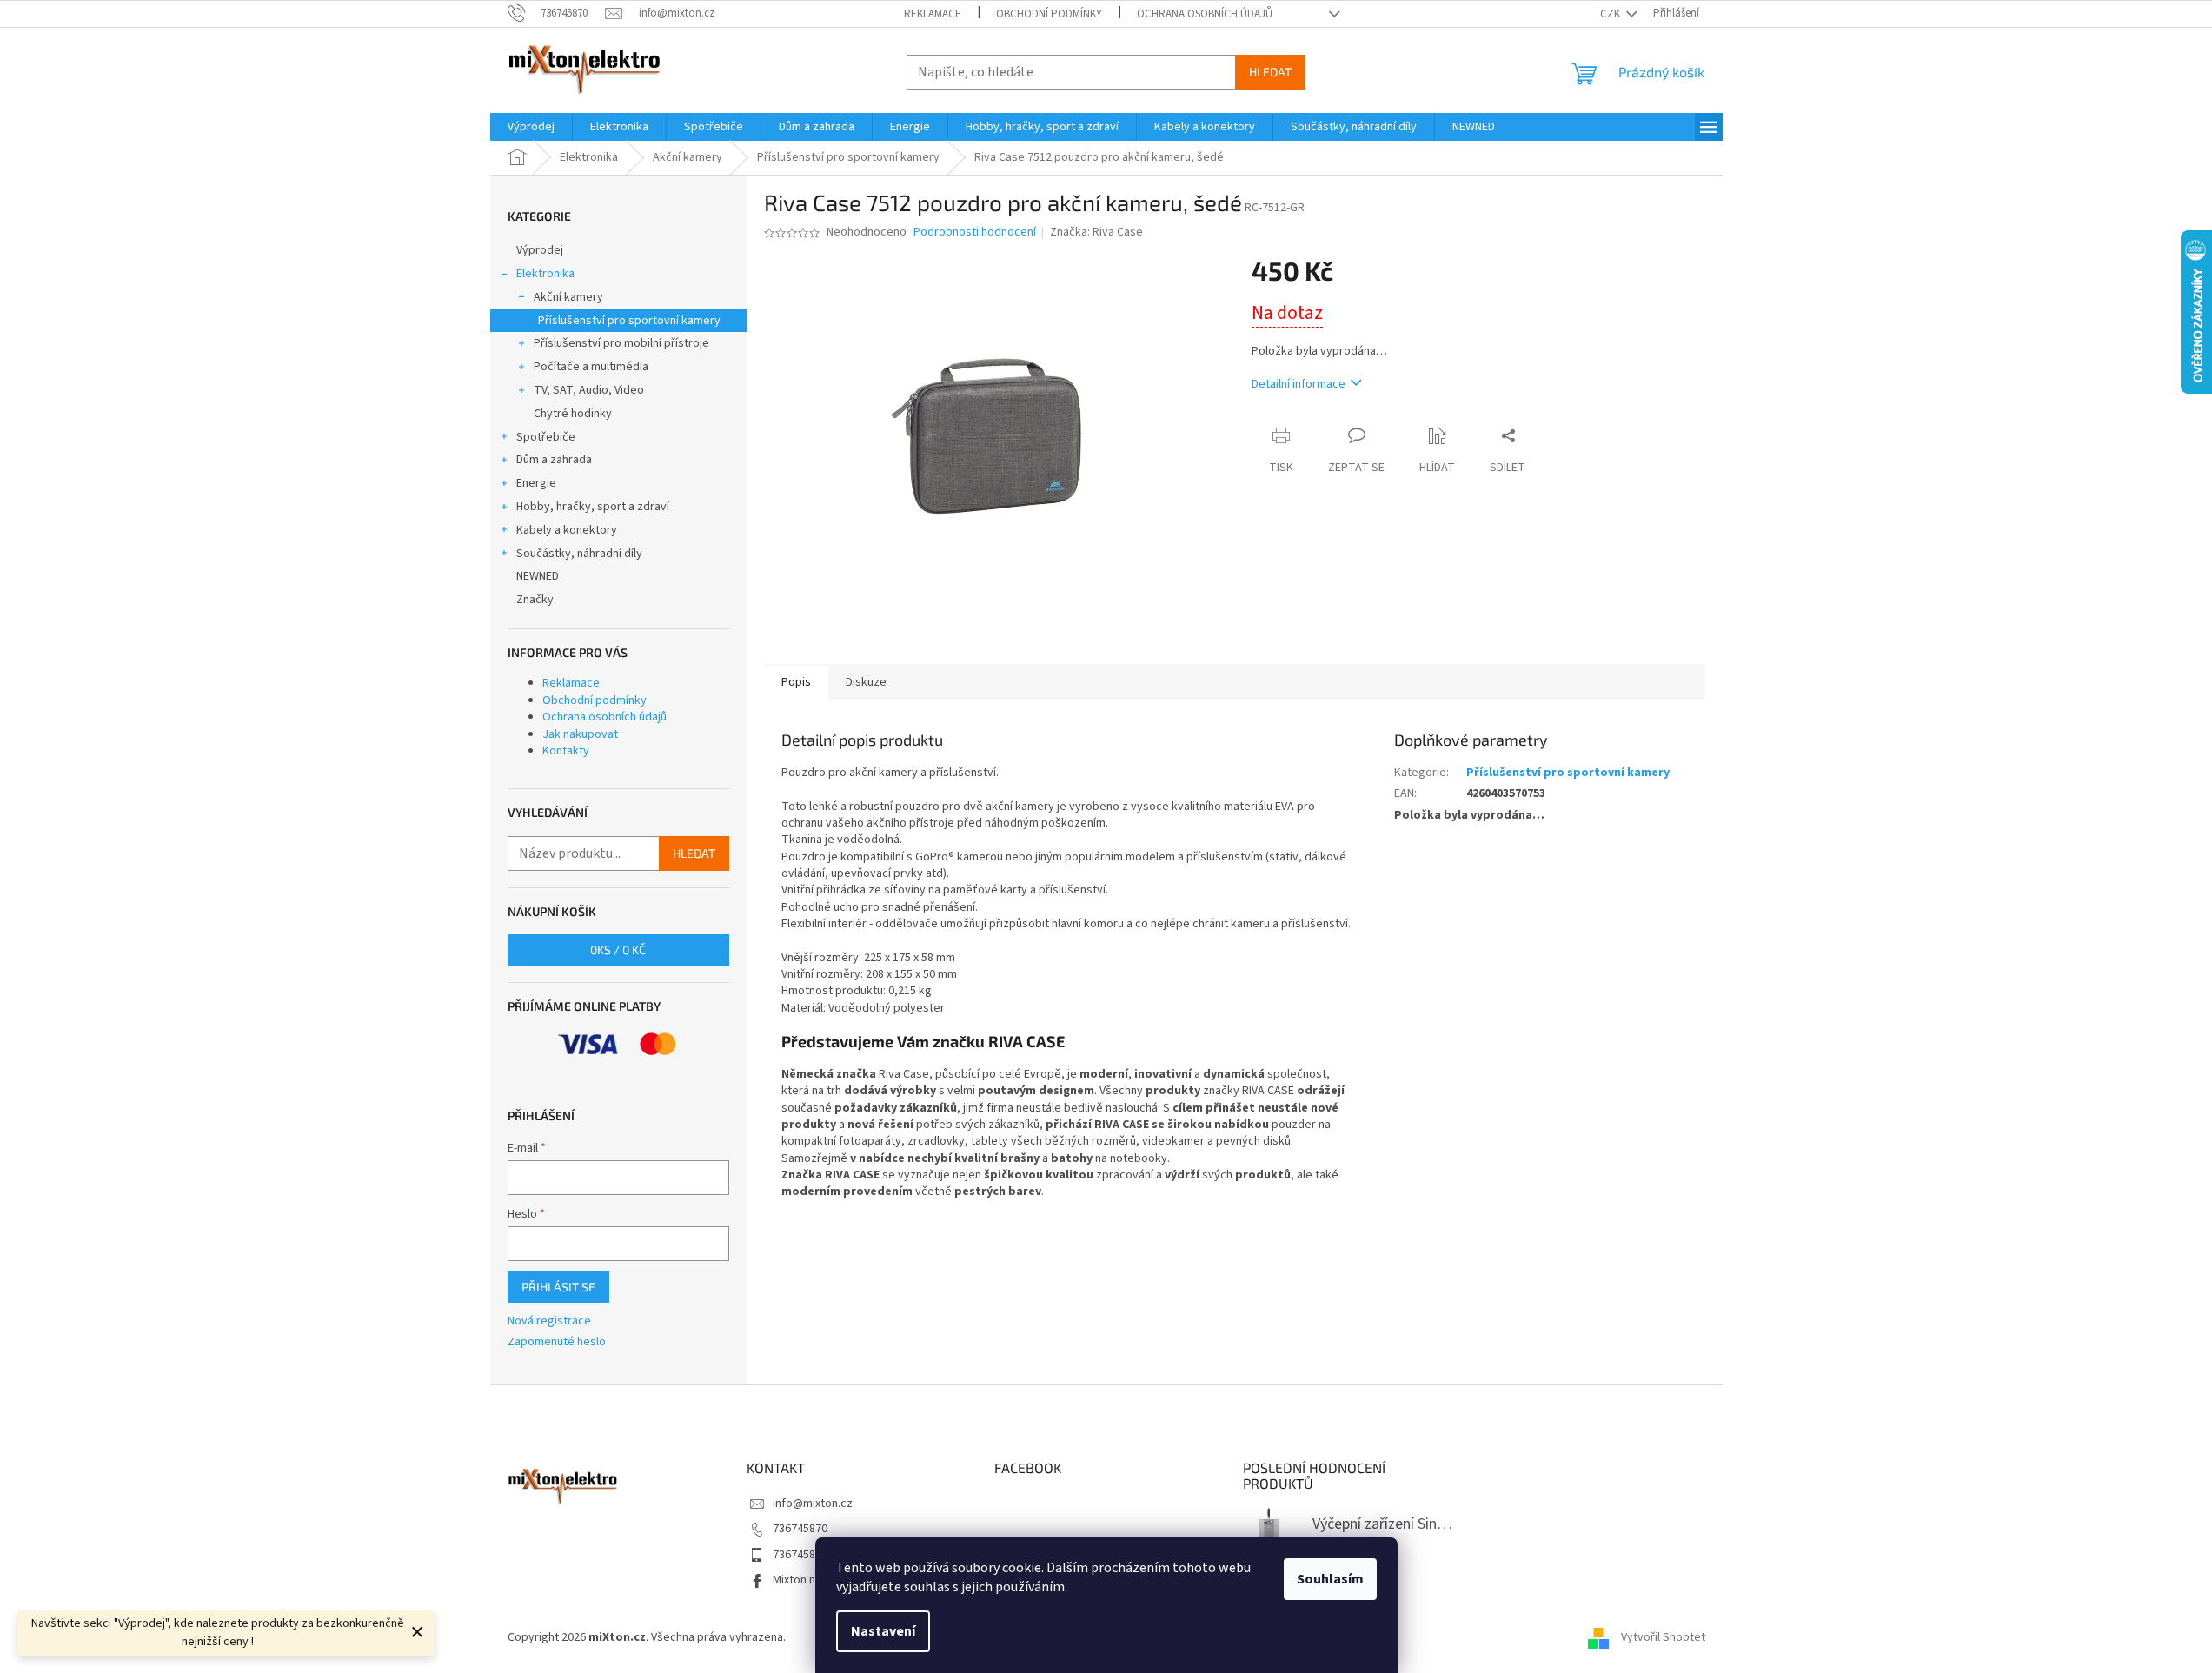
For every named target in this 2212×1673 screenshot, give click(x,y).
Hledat (1270, 72)
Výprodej (540, 250)
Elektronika (545, 274)
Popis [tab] (796, 682)
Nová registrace (549, 1321)
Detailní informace (1299, 384)
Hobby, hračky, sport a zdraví (593, 507)
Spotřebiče (546, 437)
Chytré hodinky (573, 414)
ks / (618, 949)
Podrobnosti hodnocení (975, 232)
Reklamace (933, 14)
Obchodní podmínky (1049, 14)
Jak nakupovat (580, 734)
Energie (536, 483)
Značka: (1096, 232)
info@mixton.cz (813, 1504)
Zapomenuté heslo (557, 1342)
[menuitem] (531, 127)
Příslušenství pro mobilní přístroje (621, 343)
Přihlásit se (558, 1287)
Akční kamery (568, 297)
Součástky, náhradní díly (579, 554)
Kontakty (566, 751)
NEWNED (538, 576)
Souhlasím (1330, 1579)
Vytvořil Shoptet (1663, 1637)
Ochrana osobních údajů (1205, 14)
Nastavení (883, 1631)
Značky (535, 600)
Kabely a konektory (567, 530)
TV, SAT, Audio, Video (589, 390)
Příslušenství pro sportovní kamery (629, 321)
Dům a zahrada (554, 460)
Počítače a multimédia (591, 367)
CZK (1611, 14)
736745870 (800, 1529)
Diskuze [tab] (866, 682)
